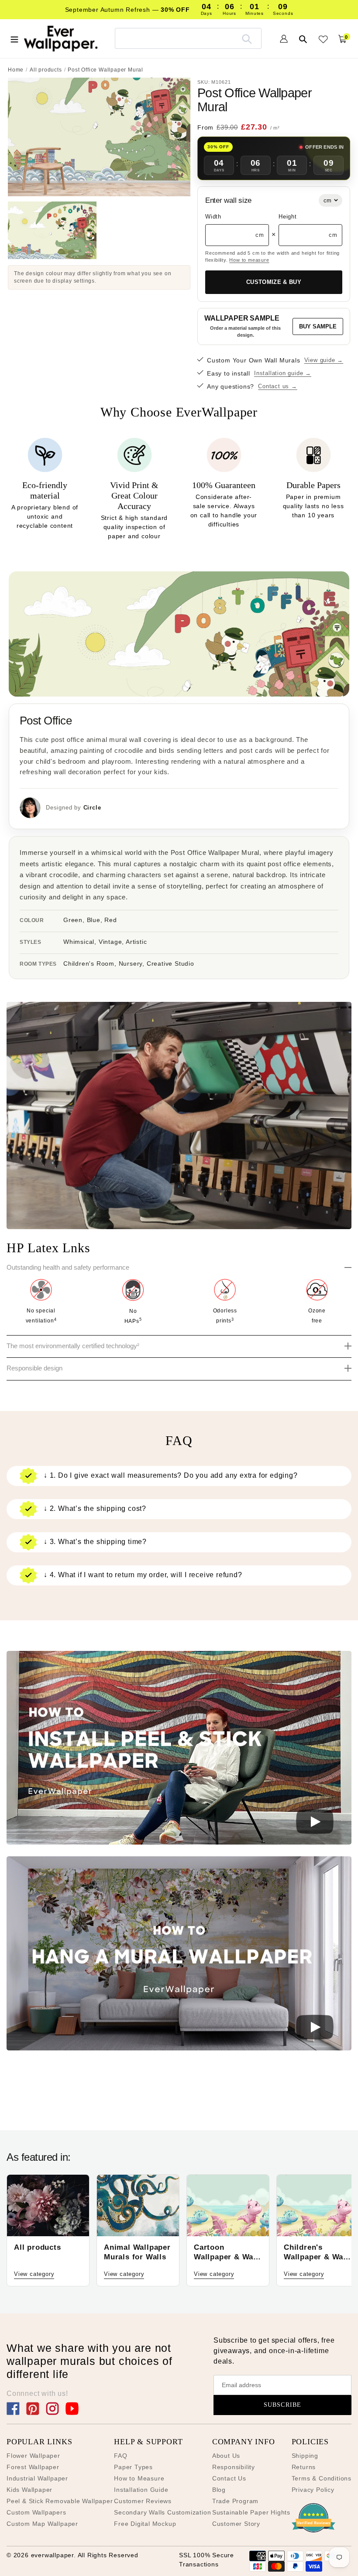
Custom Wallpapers (36, 2512)
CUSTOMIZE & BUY (274, 282)
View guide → (324, 360)
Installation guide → (283, 373)
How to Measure (139, 2478)
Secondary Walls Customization (162, 2512)
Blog (219, 2490)
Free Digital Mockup (145, 2524)
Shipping (305, 2456)
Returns (304, 2467)
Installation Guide (141, 2490)
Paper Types (133, 2467)
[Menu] (14, 38)
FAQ (120, 2456)
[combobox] (188, 38)
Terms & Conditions (322, 2478)
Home (16, 70)
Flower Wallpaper (33, 2456)
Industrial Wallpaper (37, 2478)
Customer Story (236, 2524)
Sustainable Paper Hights (251, 2512)
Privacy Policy (313, 2490)
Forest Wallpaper (33, 2467)
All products (46, 70)
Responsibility (234, 2467)
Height (288, 217)
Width (213, 217)
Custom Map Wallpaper (42, 2524)
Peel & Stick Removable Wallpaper (60, 2501)
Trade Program (235, 2501)
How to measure (249, 260)
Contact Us (229, 2478)
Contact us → (278, 386)
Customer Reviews (143, 2501)
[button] (179, 1749)
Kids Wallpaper (29, 2490)
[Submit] (247, 38)
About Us (226, 2456)
